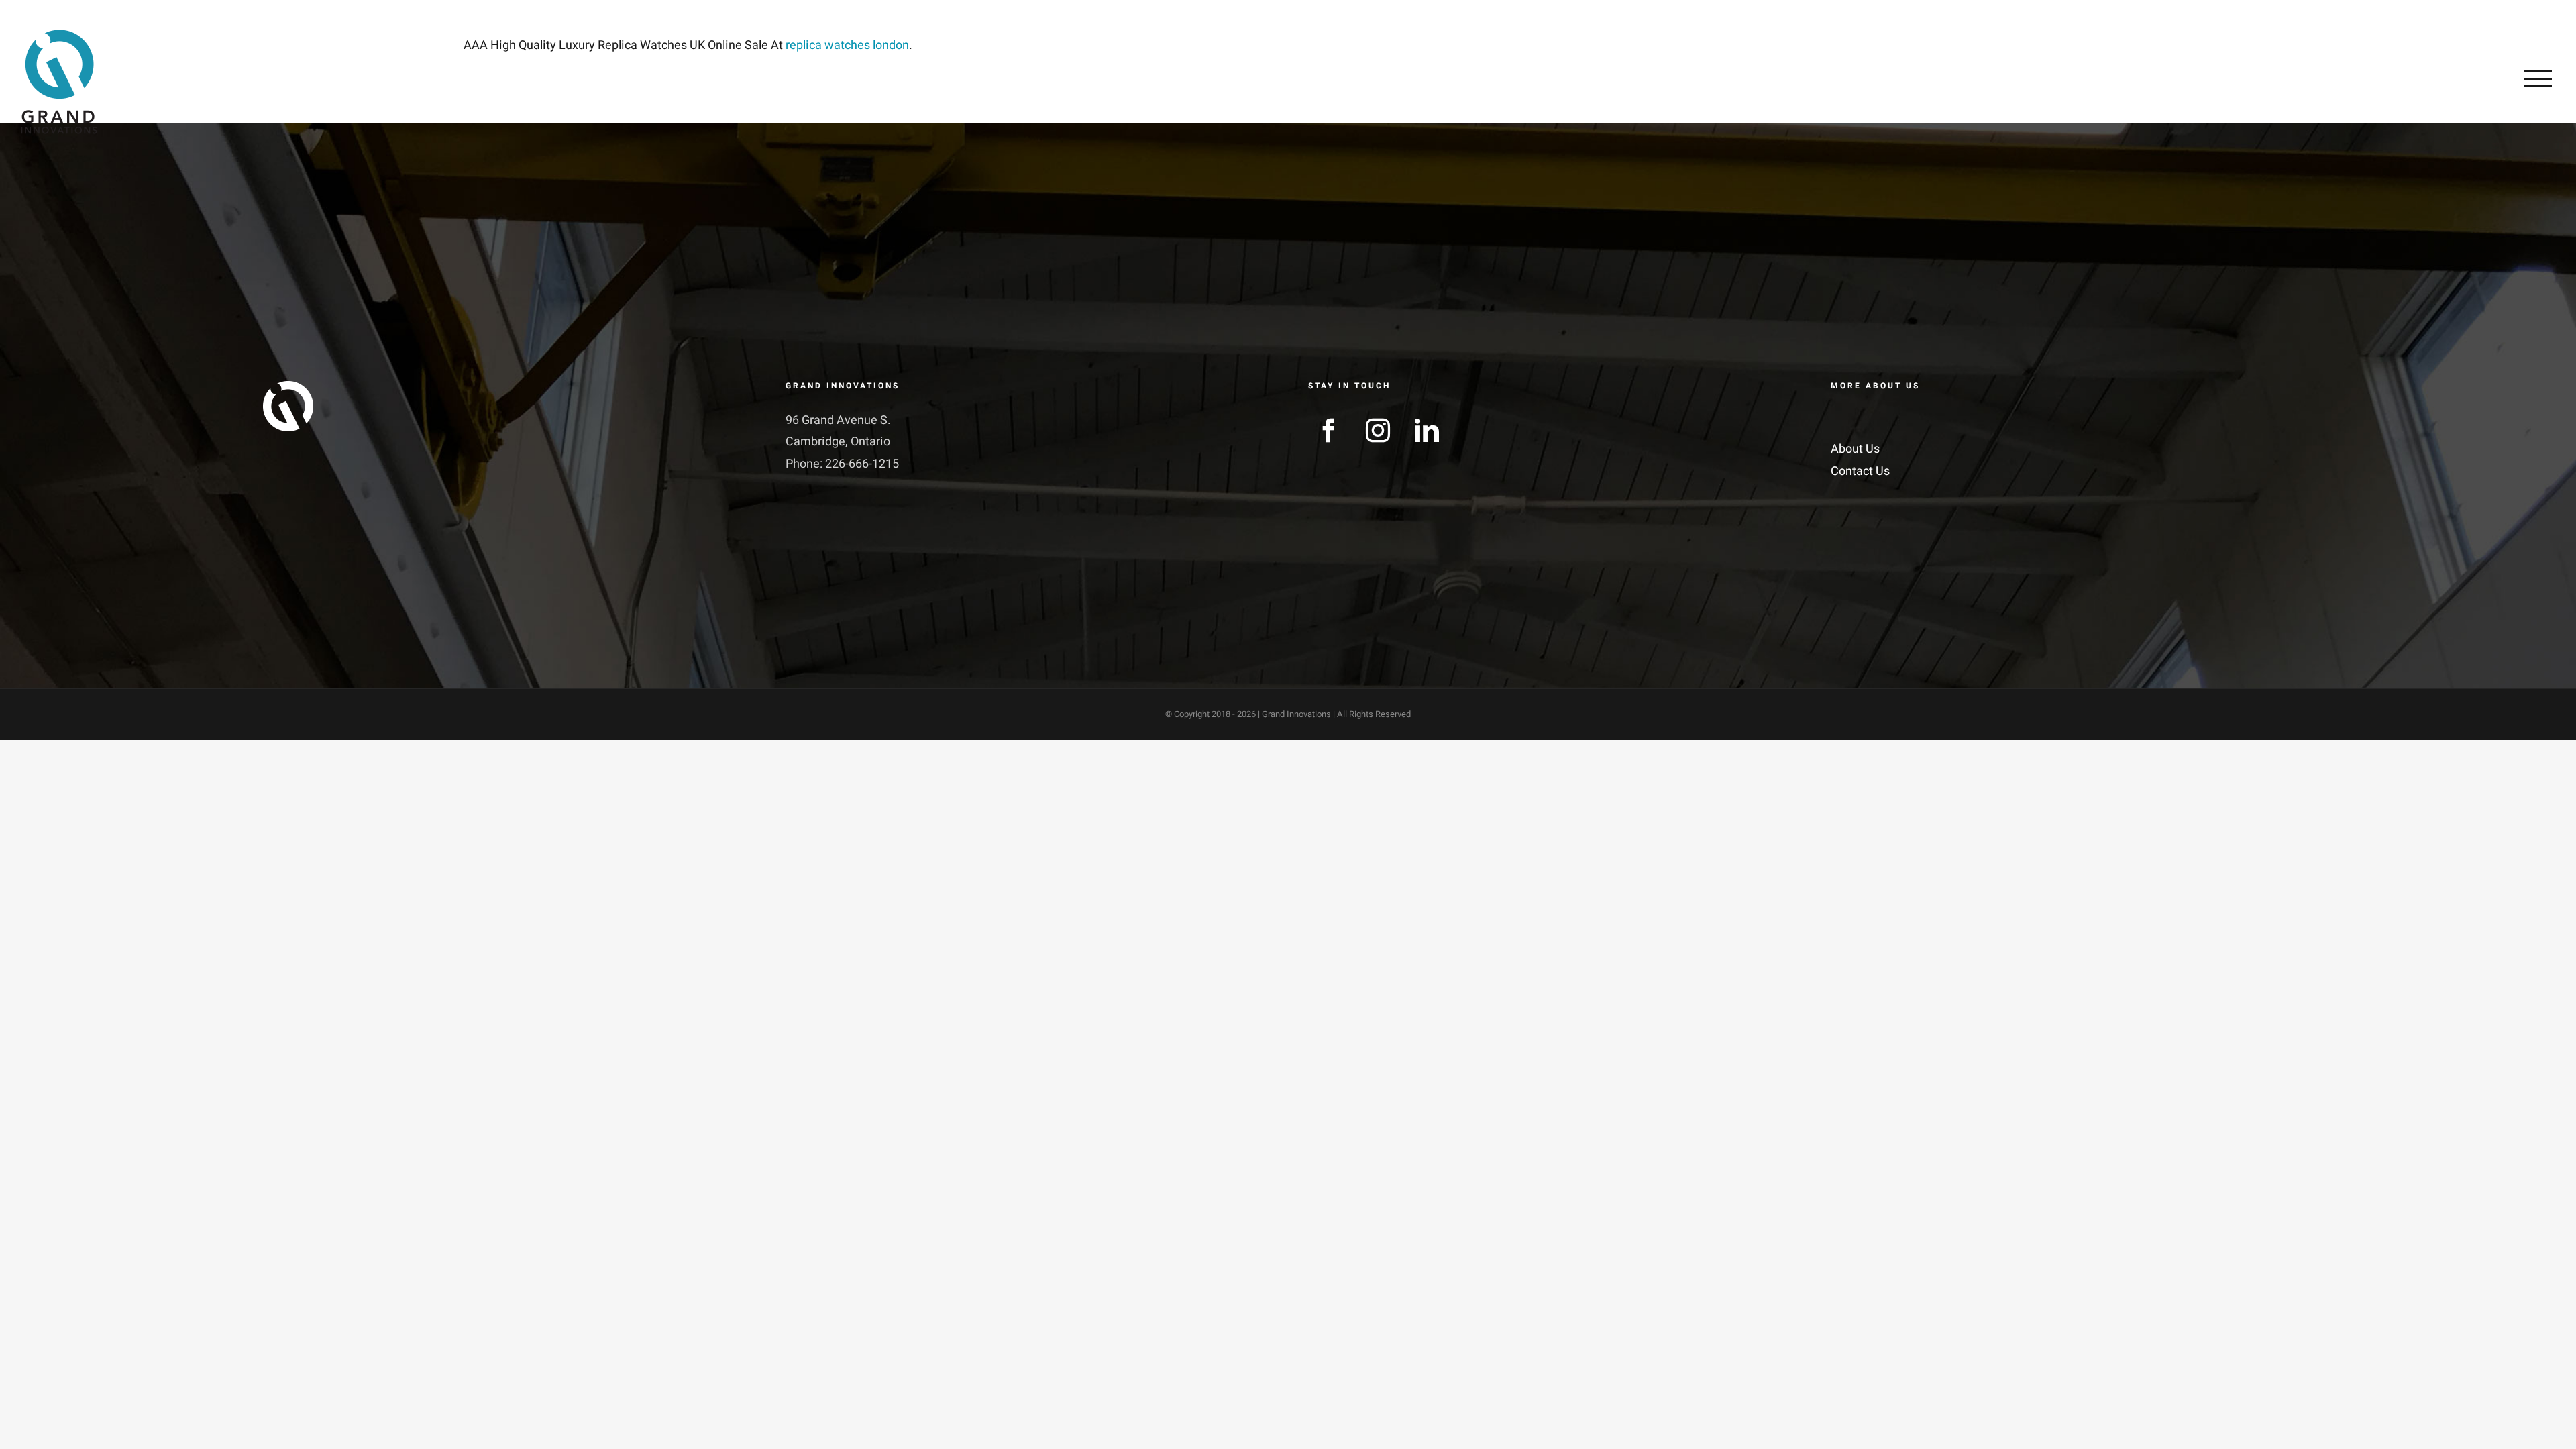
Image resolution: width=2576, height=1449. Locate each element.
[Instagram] (1378, 431)
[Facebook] (1329, 431)
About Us (1855, 449)
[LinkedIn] (1427, 431)
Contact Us (1860, 471)
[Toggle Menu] (2538, 78)
